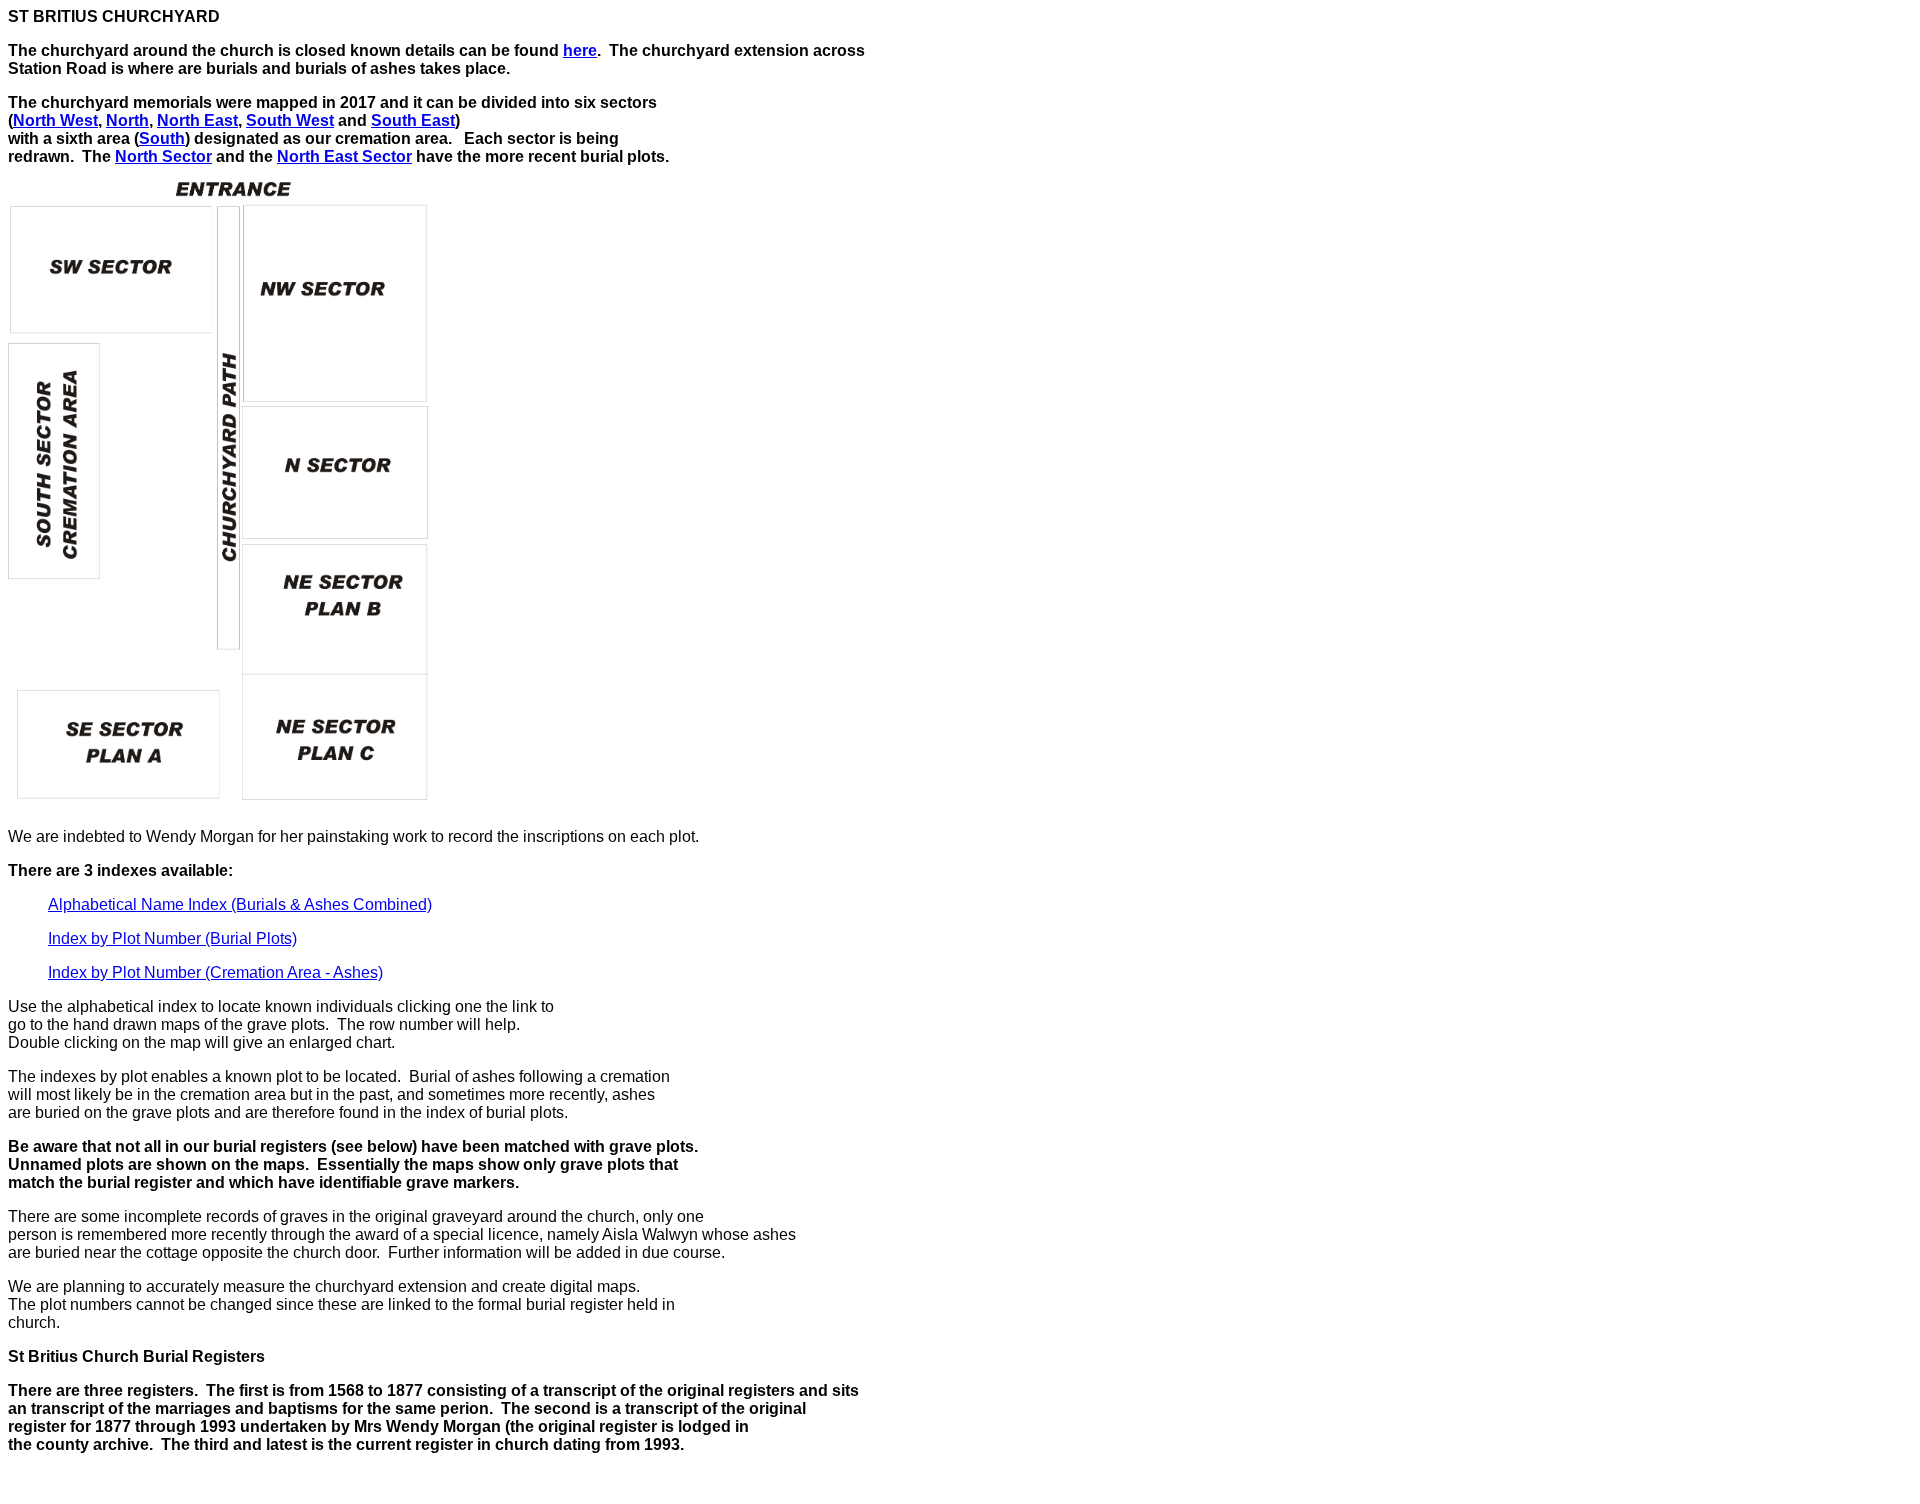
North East (197, 120)
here (580, 50)
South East (413, 120)
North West (55, 120)
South (162, 138)
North (127, 120)
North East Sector (344, 156)
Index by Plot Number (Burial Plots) (172, 938)
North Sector (163, 156)
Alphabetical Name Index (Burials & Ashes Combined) (240, 904)
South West (290, 120)
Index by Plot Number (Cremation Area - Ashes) (215, 972)
